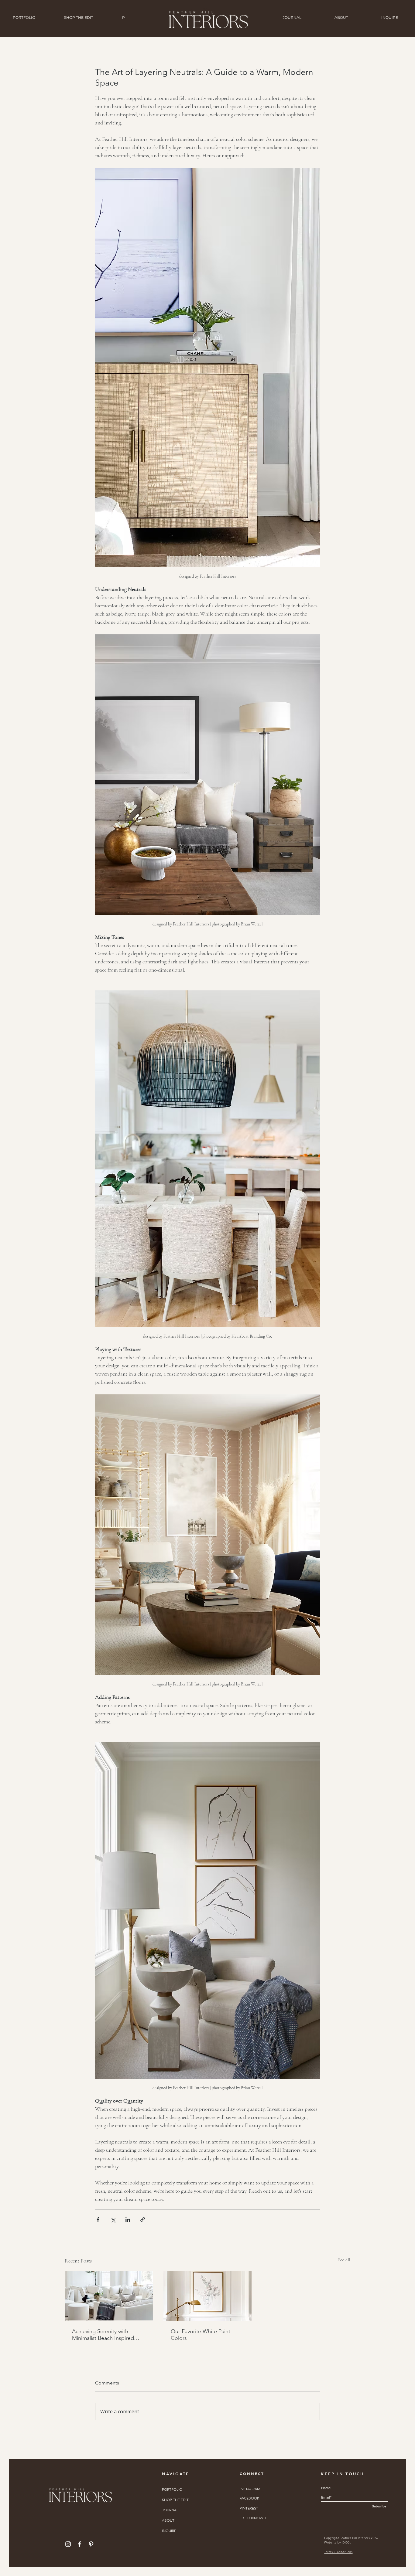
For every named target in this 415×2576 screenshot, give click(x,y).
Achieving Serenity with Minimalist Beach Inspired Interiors (103, 2335)
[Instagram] (68, 2544)
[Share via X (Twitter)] (113, 2220)
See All (344, 2260)
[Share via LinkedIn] (128, 2220)
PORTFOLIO (172, 2489)
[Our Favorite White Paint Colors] (208, 2296)
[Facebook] (80, 2544)
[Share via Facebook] (98, 2220)
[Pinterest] (91, 2544)
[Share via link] (143, 2220)
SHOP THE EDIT (175, 2500)
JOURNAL (170, 2510)
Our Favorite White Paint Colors (201, 2335)
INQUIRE (169, 2531)
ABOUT (168, 2520)
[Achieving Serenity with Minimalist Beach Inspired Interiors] (109, 2296)
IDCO (346, 2542)
